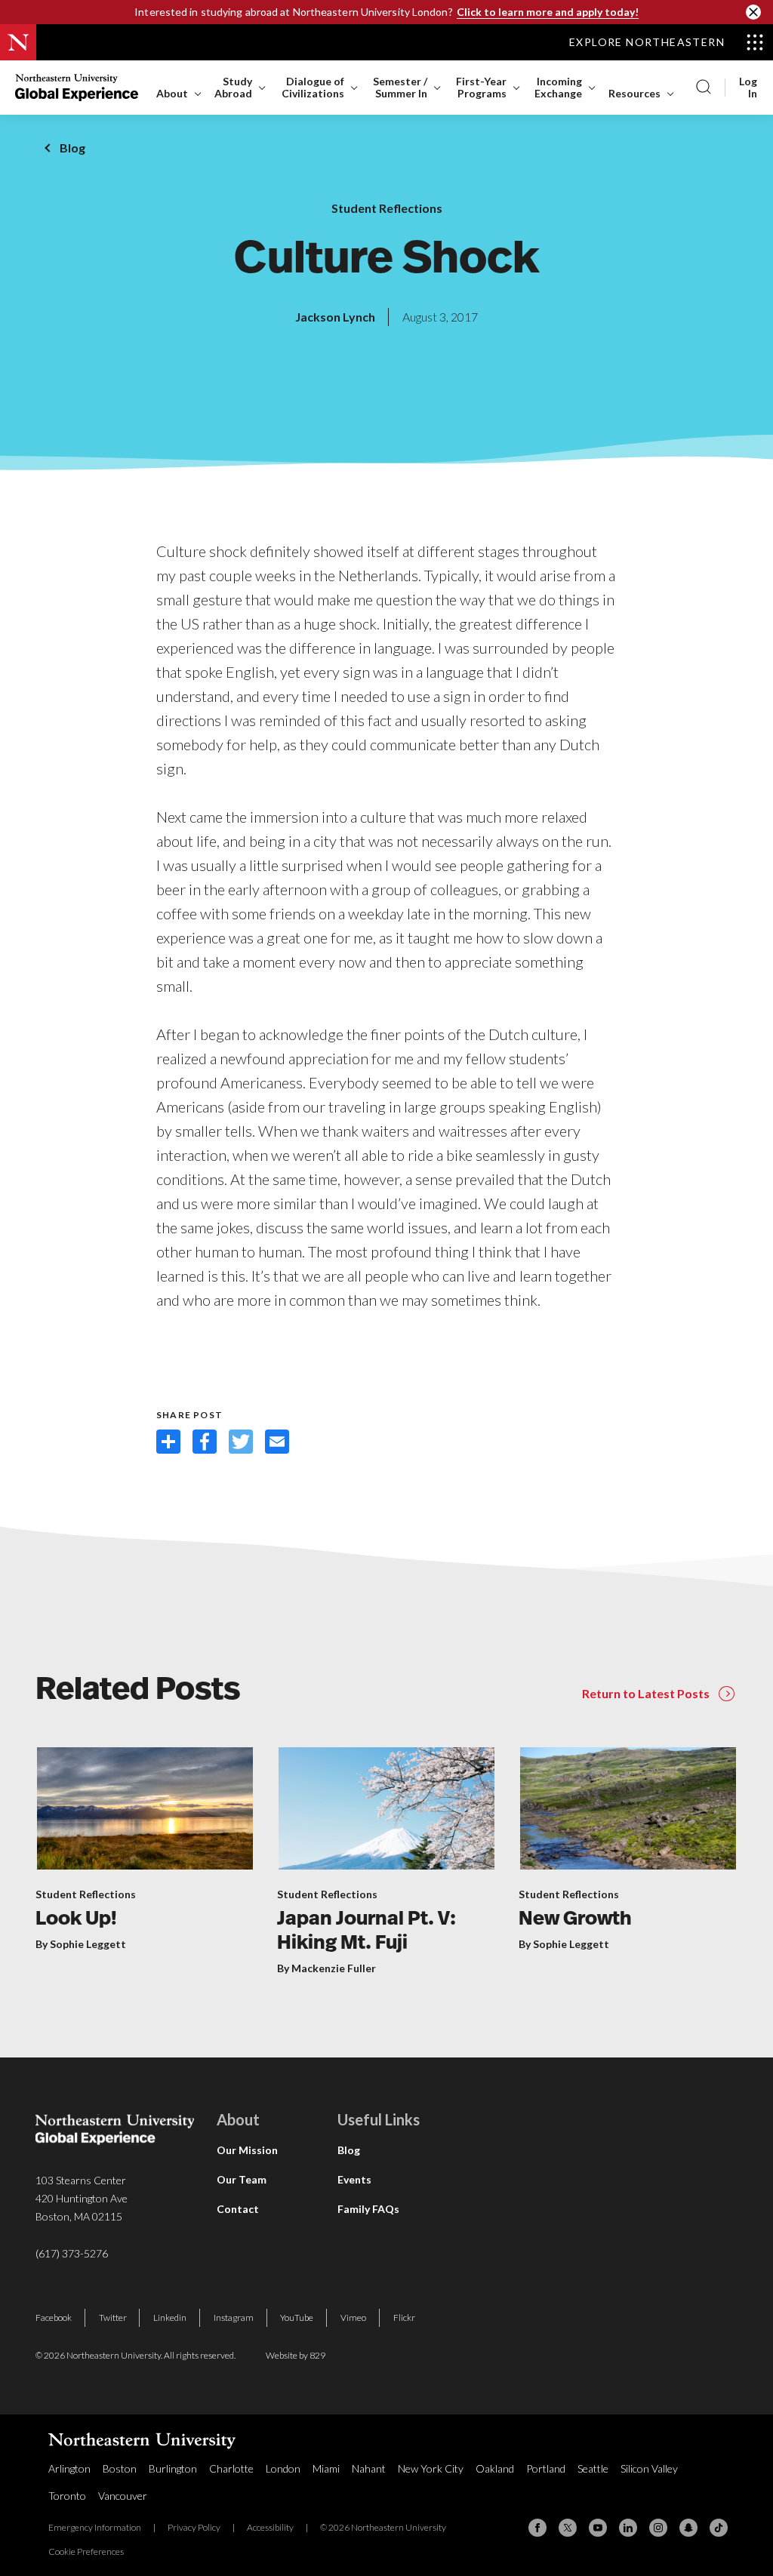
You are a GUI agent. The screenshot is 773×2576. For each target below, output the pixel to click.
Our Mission (247, 2150)
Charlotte (231, 2468)
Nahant (369, 2468)
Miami (326, 2468)
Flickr (404, 2317)
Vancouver (123, 2496)
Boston (120, 2468)
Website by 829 (296, 2355)
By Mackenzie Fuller (326, 1968)
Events (354, 2179)
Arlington (69, 2468)
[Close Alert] (753, 12)
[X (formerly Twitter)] (568, 2528)
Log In (748, 88)
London (283, 2468)
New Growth (575, 1920)
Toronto (67, 2496)
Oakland (495, 2468)
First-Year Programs (481, 87)
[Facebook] (537, 2528)
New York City (431, 2468)
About (172, 93)
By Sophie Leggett (81, 1944)
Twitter (113, 2317)
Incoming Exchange (558, 87)
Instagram (234, 2317)
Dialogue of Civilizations (313, 87)
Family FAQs (368, 2209)
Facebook (54, 2317)
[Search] (704, 88)
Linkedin (170, 2317)
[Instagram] (658, 2528)
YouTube (297, 2317)
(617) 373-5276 (72, 2253)
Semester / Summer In (400, 87)
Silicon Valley (649, 2468)
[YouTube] (598, 2528)
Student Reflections (387, 208)
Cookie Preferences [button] (86, 2551)
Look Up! (76, 1920)
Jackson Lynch (335, 317)
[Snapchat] (688, 2528)
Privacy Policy (194, 2527)
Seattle (593, 2468)
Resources (634, 93)
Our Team (242, 2179)
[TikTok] (719, 2528)
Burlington (173, 2468)
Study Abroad (233, 87)
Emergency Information (95, 2527)
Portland (546, 2468)
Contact (238, 2209)
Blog (72, 148)
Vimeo (353, 2317)
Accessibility (270, 2527)
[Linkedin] (628, 2528)
